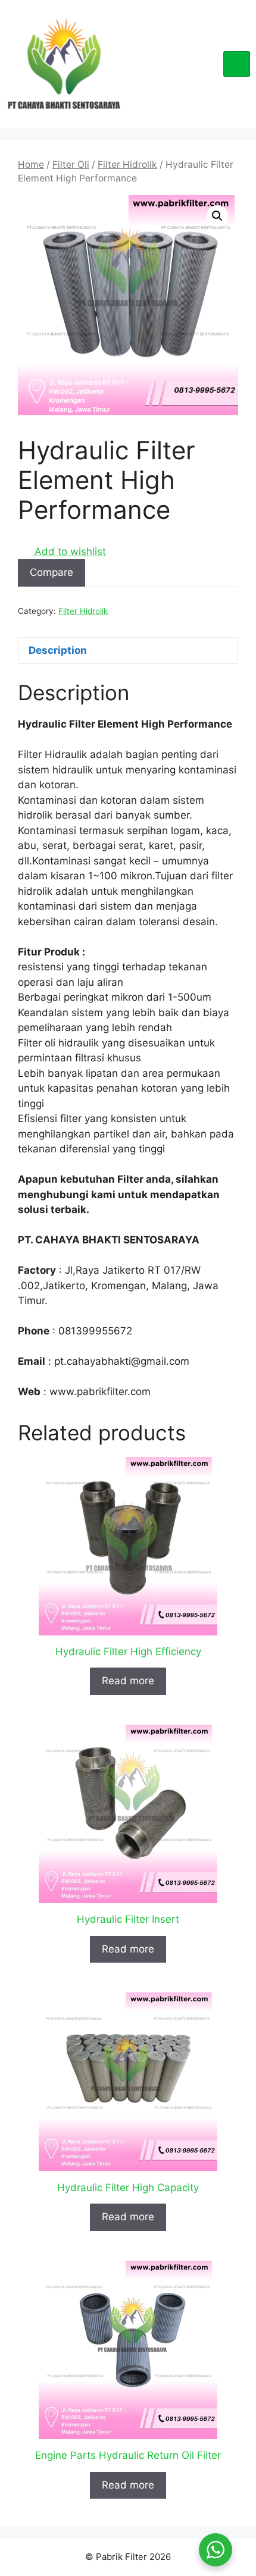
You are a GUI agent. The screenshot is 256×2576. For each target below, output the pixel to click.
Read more (128, 1681)
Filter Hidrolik (127, 164)
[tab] (128, 651)
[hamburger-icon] (237, 64)
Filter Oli (71, 164)
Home (31, 164)
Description (58, 650)
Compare (51, 572)
